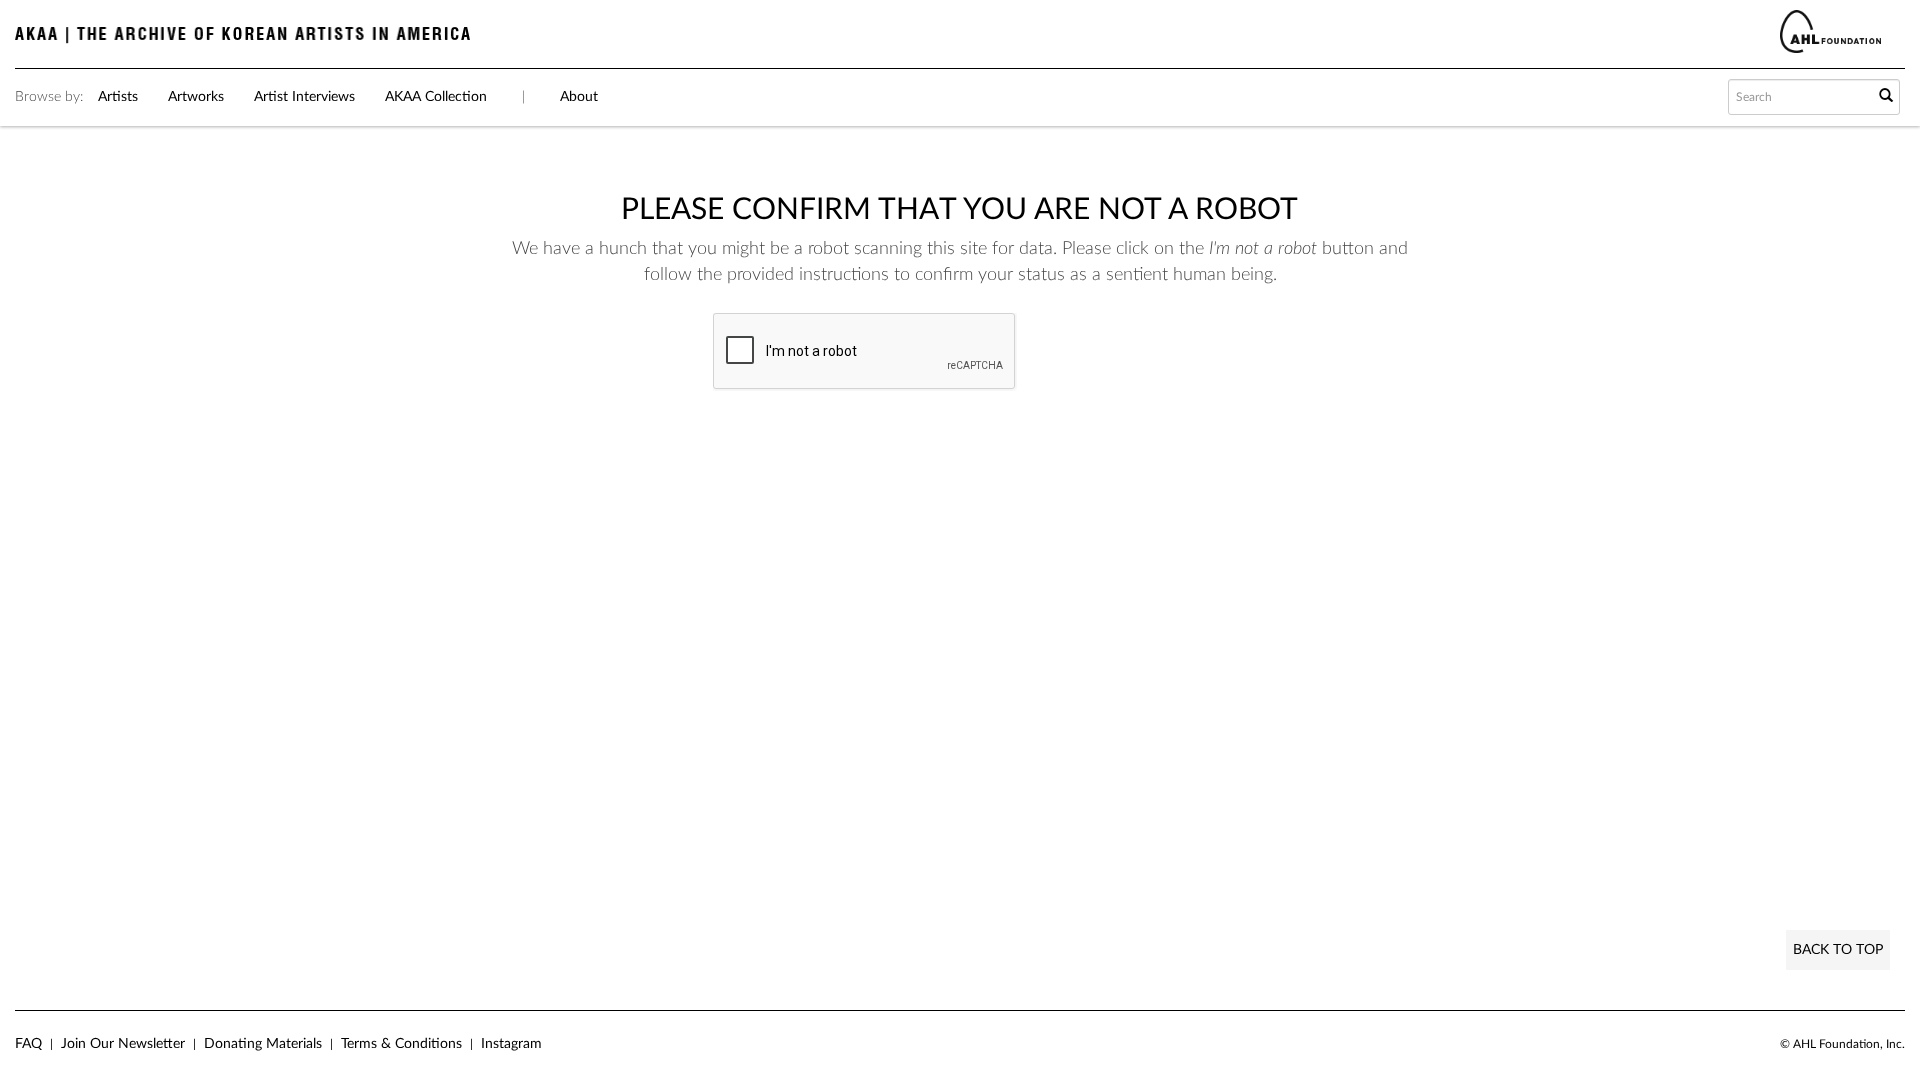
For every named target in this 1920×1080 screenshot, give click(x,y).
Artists (118, 97)
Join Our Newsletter (123, 1044)
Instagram (511, 1044)
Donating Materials (263, 1044)
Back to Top (1838, 950)
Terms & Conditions (401, 1044)
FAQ (28, 1044)
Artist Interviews (304, 97)
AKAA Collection (436, 97)
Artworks (196, 97)
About (579, 97)
